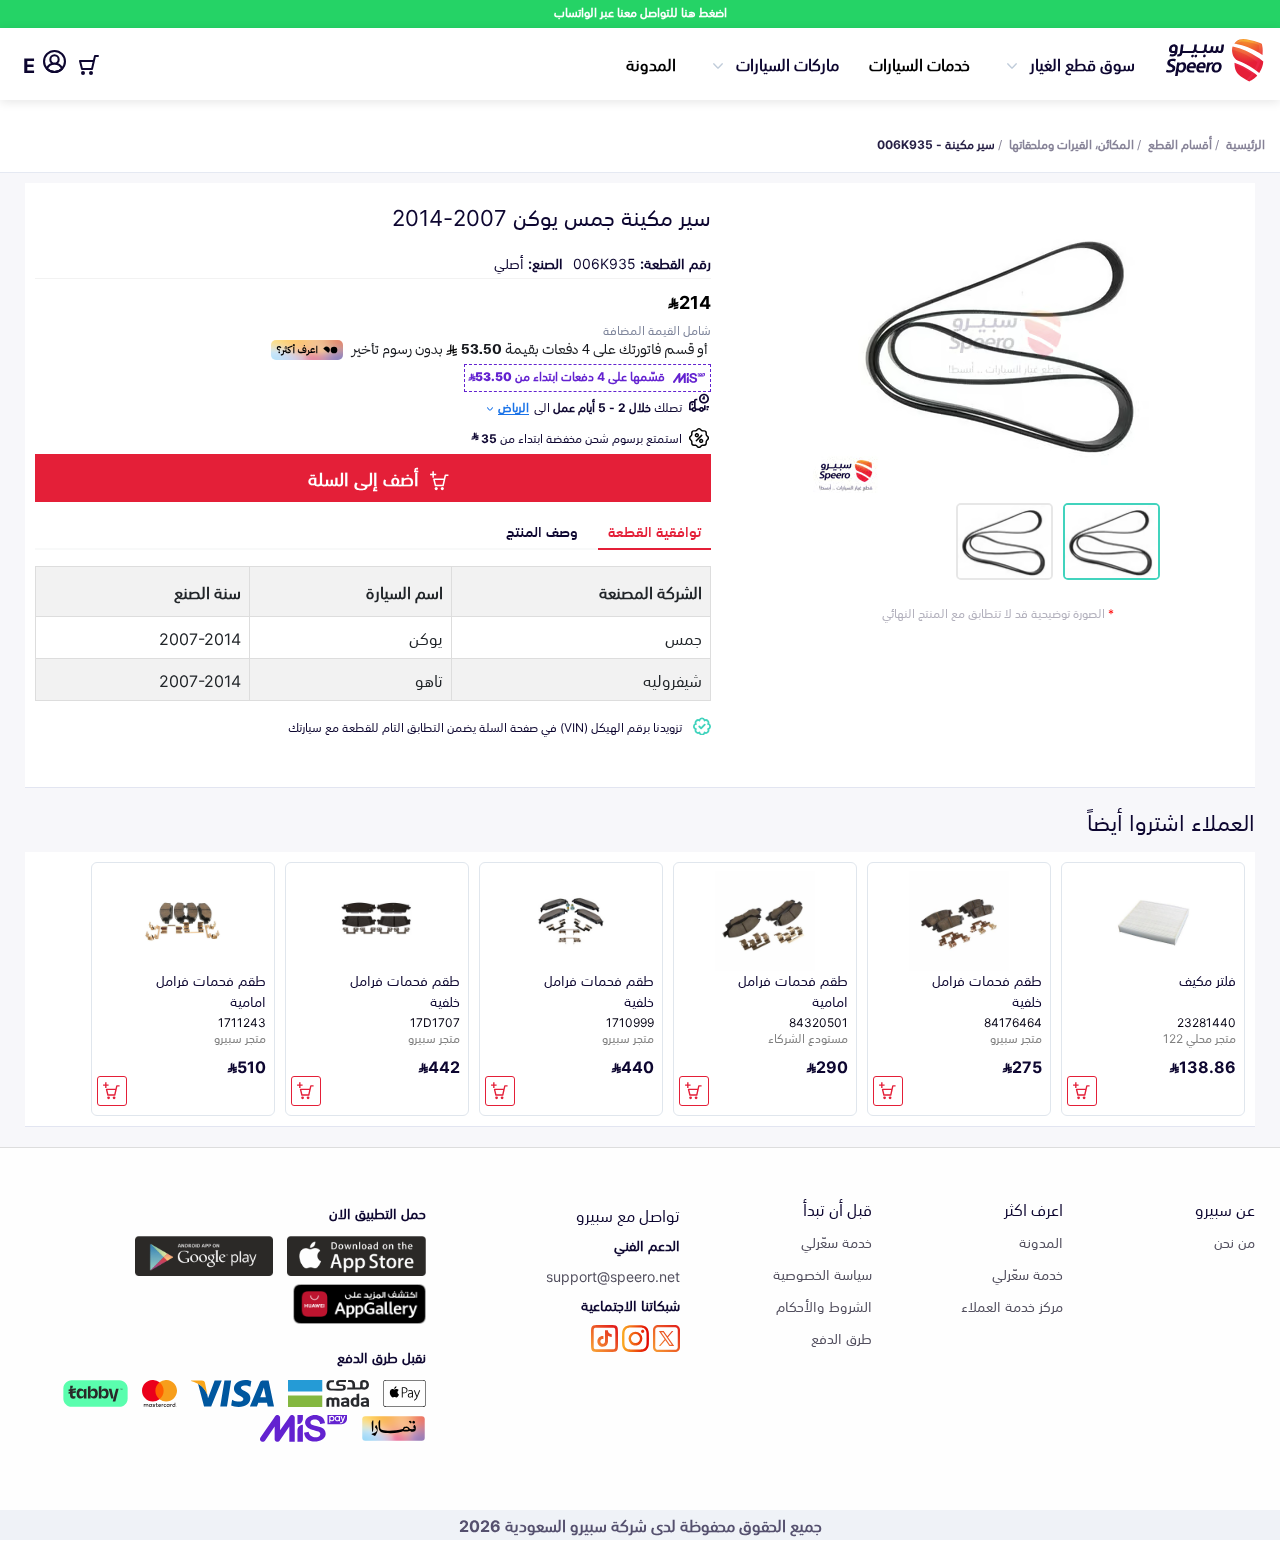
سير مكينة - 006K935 (936, 143)
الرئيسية (1245, 143)
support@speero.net (613, 1275)
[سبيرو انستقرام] (635, 1338)
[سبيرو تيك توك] (604, 1338)
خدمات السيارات (919, 63)
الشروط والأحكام (824, 1305)
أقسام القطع (1180, 143)
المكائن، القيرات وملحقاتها (1071, 143)
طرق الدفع (841, 1337)
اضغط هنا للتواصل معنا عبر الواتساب (640, 11)
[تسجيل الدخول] (54, 65)
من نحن (1234, 1241)
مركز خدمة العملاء (1012, 1305)
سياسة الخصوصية (822, 1273)
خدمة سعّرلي (1027, 1273)
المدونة (651, 63)
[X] (666, 1338)
